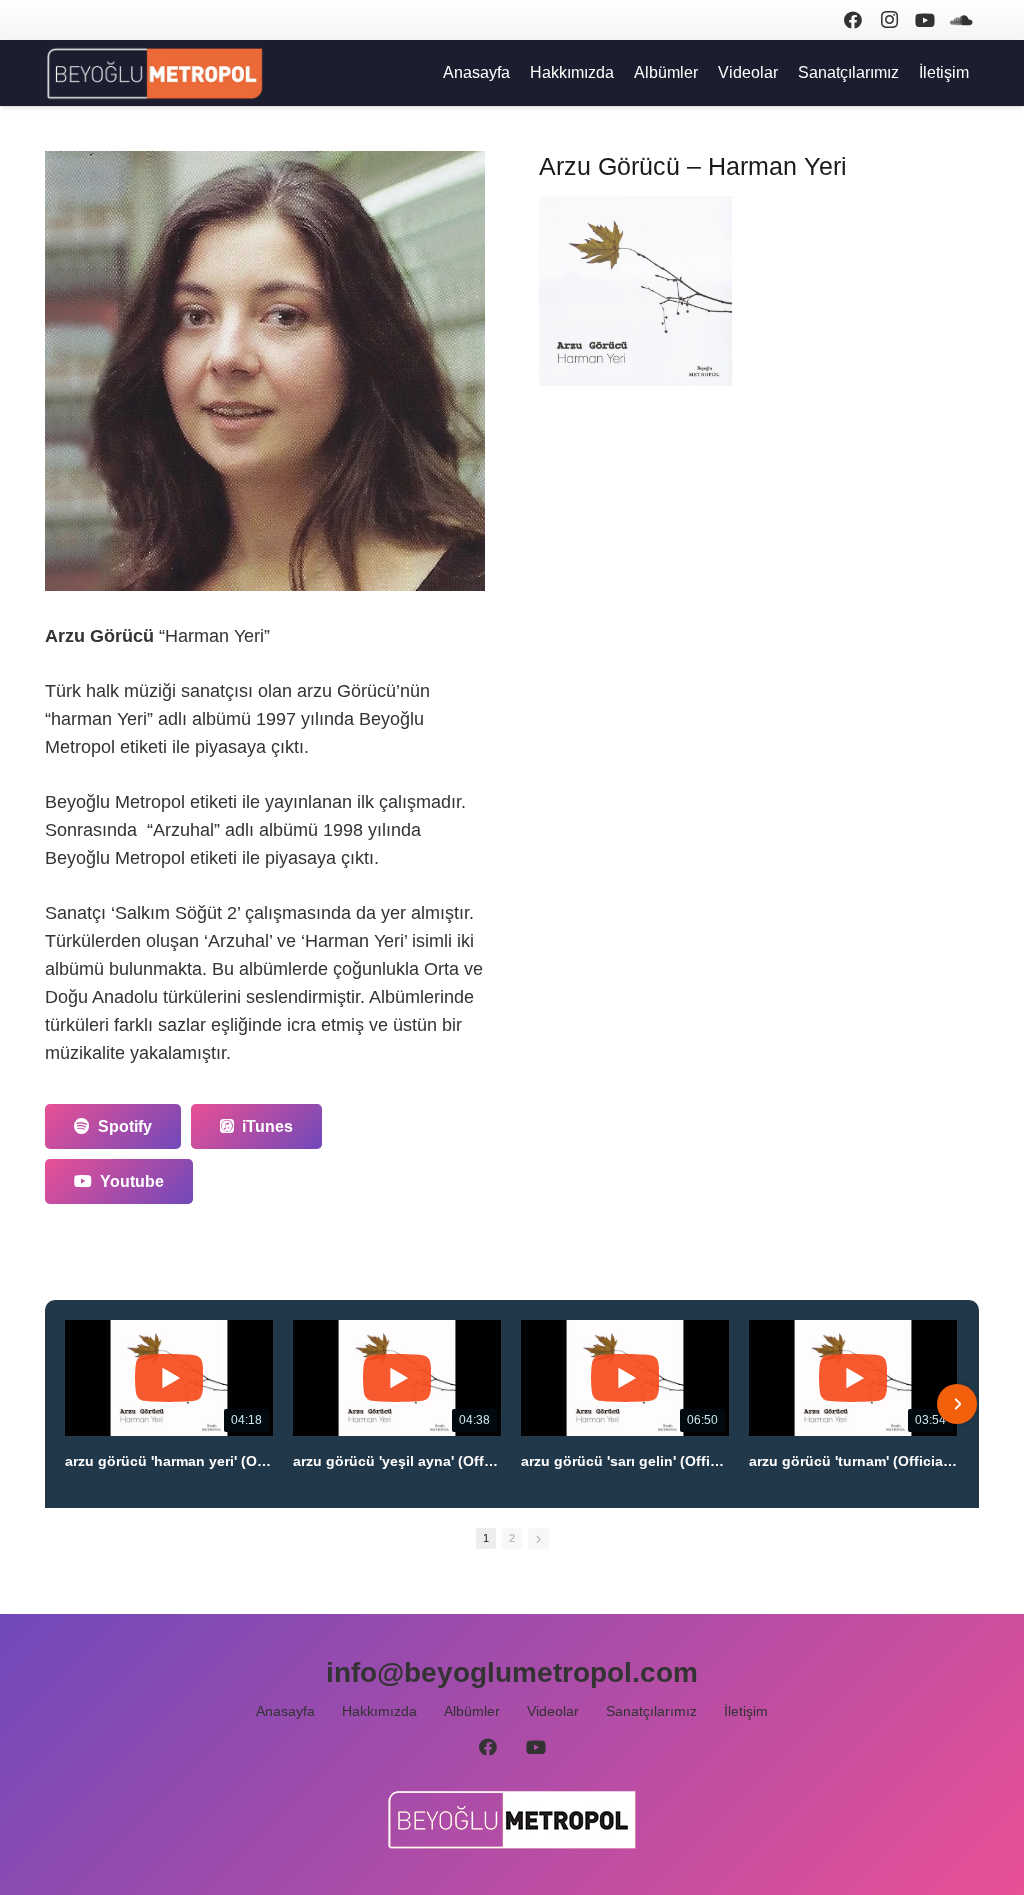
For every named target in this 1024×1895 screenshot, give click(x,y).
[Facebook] (853, 20)
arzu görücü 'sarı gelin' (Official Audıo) (625, 1461)
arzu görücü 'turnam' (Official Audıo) (853, 1461)
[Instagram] (889, 20)
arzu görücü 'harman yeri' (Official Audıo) (169, 1461)
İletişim (746, 1711)
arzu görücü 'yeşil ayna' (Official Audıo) (397, 1461)
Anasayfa (285, 1711)
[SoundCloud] (961, 20)
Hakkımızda (379, 1711)
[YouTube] (925, 20)
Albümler (472, 1711)
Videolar (553, 1711)
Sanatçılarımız (651, 1711)
